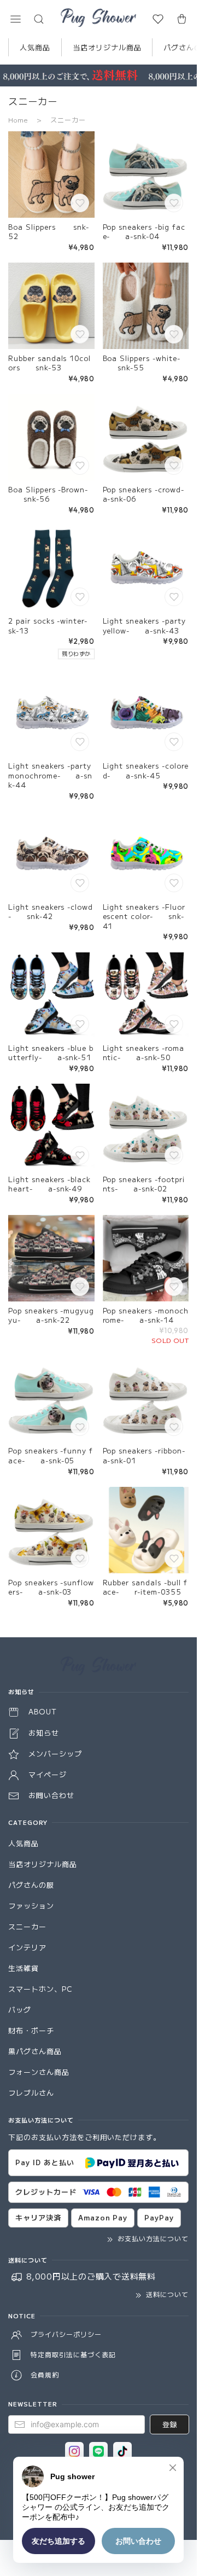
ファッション (31, 1906)
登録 (169, 2424)
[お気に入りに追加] (81, 204)
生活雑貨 (24, 1968)
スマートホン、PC (40, 1989)
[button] (15, 19)
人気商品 (35, 47)
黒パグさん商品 (35, 2051)
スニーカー (27, 1926)
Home (18, 120)
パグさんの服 (31, 1885)
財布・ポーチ (31, 2030)
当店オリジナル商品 (107, 47)
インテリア (27, 1947)
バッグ (20, 2010)
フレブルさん (31, 2093)
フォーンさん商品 (39, 2072)
